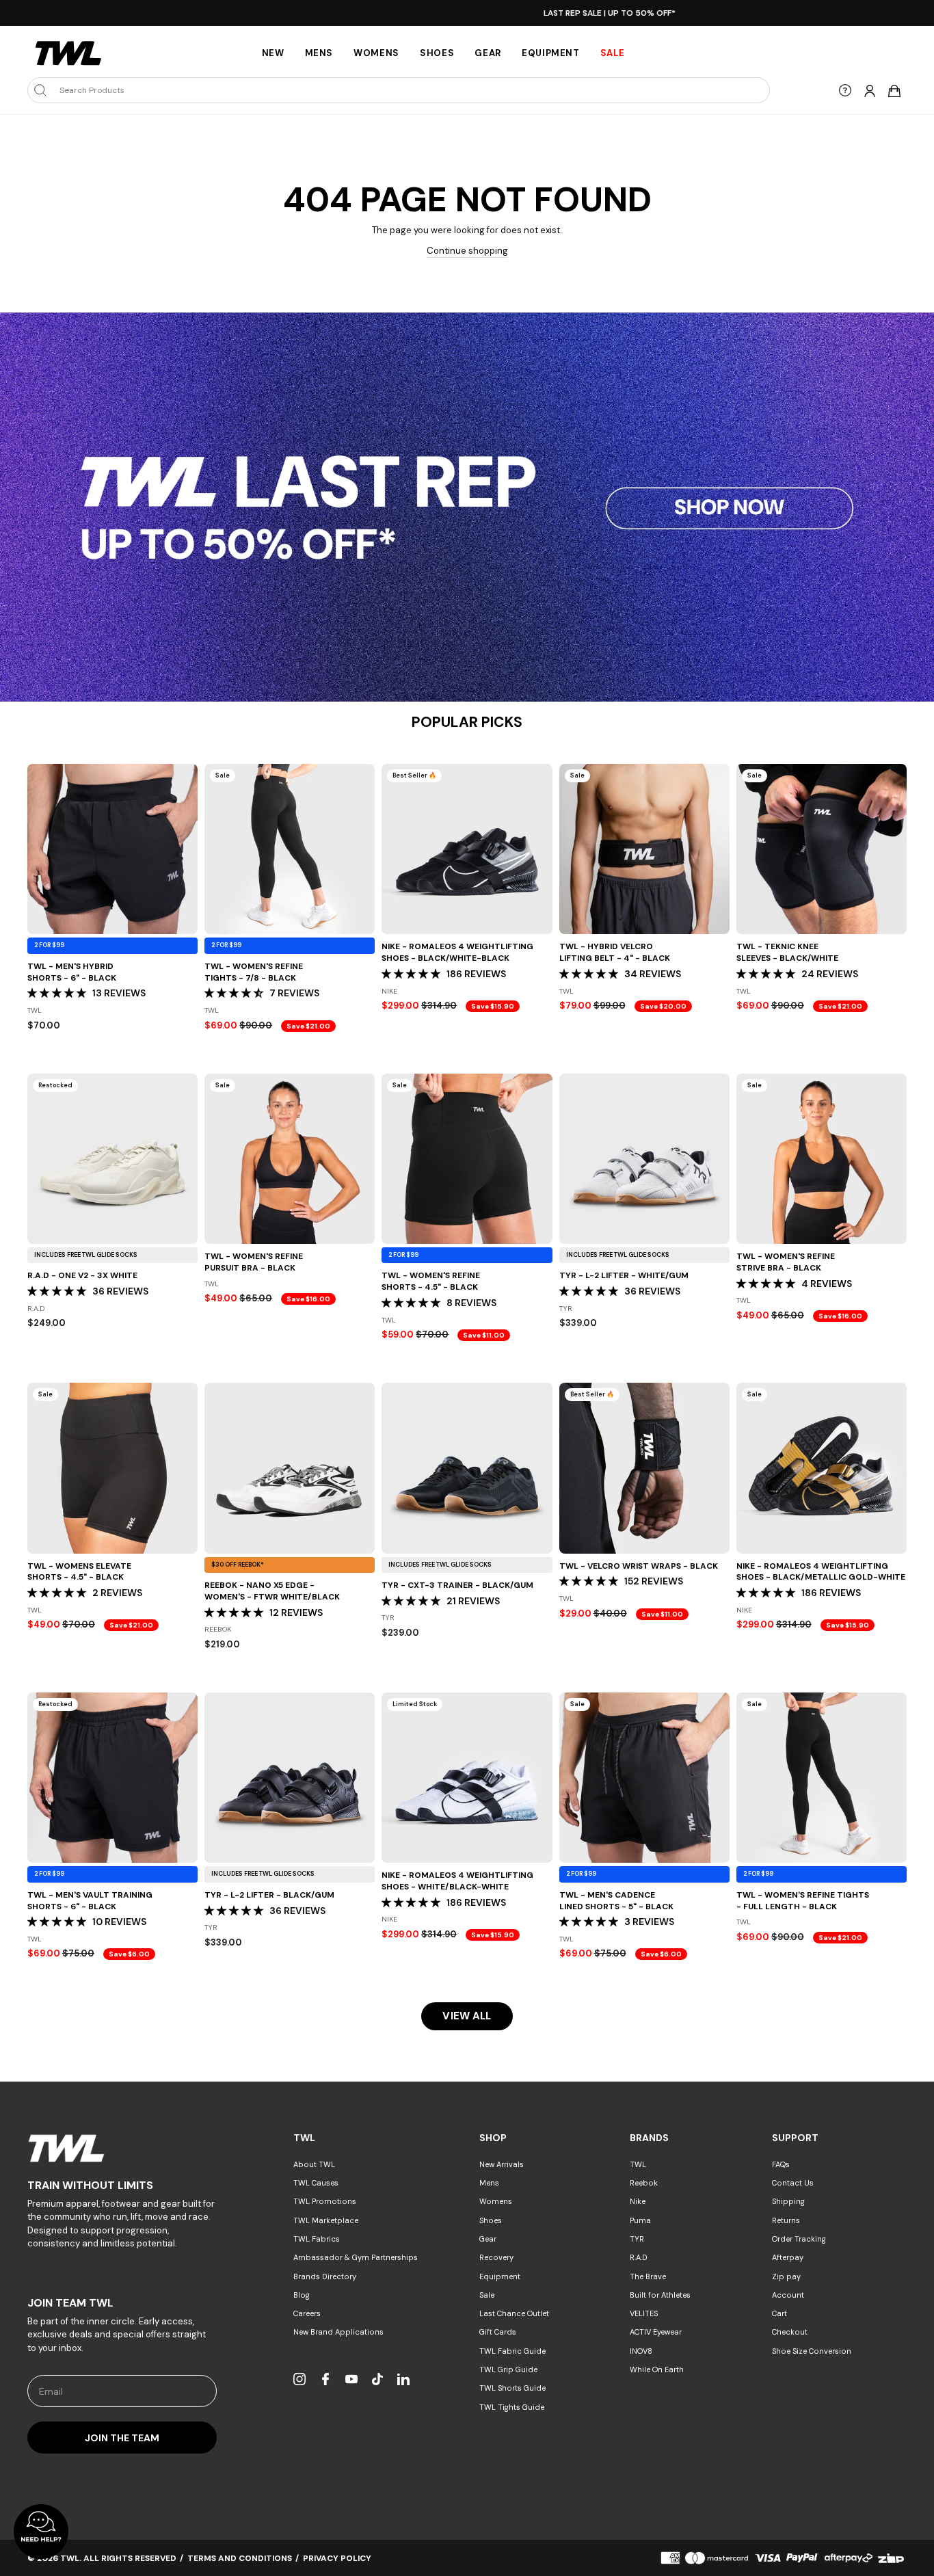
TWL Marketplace (326, 2220)
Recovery (496, 2257)
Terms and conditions (240, 2558)
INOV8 (641, 2351)
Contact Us (793, 2183)
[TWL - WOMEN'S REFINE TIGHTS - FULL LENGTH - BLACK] (822, 1778)
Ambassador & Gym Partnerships (356, 2257)
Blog (302, 2295)
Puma (640, 2220)
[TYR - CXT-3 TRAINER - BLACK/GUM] (467, 1468)
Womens (376, 53)
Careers (307, 2313)
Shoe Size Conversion (812, 2351)
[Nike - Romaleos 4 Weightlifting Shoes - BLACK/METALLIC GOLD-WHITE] (822, 1468)
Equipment (551, 53)
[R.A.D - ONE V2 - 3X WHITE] (112, 1159)
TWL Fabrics (317, 2239)
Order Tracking (799, 2239)
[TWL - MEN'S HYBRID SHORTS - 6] (112, 849)
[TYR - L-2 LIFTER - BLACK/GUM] (290, 1778)
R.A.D (639, 2257)
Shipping (788, 2201)
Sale (487, 2295)
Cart (779, 2313)
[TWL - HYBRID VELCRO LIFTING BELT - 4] (644, 849)
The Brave (648, 2276)
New (273, 53)
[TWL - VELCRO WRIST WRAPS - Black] (644, 1468)
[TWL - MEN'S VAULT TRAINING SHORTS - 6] (112, 1778)
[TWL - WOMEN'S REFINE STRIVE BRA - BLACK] (822, 1159)
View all (467, 2016)
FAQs (781, 2164)
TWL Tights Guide (512, 2407)
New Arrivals (502, 2164)
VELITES (644, 2313)
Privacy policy (337, 2558)
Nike (638, 2201)
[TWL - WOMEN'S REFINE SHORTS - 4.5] (467, 1159)
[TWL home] (68, 53)
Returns (786, 2220)
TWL (638, 2164)
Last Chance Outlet (514, 2313)
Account (788, 2295)
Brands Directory (325, 2276)
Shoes (437, 53)
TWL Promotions (325, 2201)
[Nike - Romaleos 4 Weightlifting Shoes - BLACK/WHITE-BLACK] (467, 849)
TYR (637, 2239)
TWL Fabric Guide (512, 2351)
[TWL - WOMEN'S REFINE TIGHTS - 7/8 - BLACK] (290, 849)
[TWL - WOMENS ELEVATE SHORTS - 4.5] (112, 1468)
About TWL (314, 2164)
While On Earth (657, 2369)
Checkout (790, 2332)
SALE (613, 53)
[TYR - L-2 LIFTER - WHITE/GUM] (644, 1159)
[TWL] (122, 2148)
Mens (319, 53)
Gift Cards (498, 2332)
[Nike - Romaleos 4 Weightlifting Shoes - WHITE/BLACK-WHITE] (467, 1778)
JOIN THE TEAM (122, 2438)
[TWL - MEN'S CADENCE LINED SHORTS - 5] (644, 1778)
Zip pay (786, 2276)
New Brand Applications (338, 2332)
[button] (58, 993)
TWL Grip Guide (508, 2369)
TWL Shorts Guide (512, 2388)
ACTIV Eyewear (656, 2332)
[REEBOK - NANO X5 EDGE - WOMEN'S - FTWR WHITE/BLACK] (290, 1468)
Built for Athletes (660, 2295)
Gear (488, 53)
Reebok (644, 2183)
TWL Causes (316, 2183)
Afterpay (788, 2257)
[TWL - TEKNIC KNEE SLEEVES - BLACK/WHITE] (822, 849)
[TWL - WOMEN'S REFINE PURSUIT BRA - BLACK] (290, 1159)
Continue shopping (467, 251)
